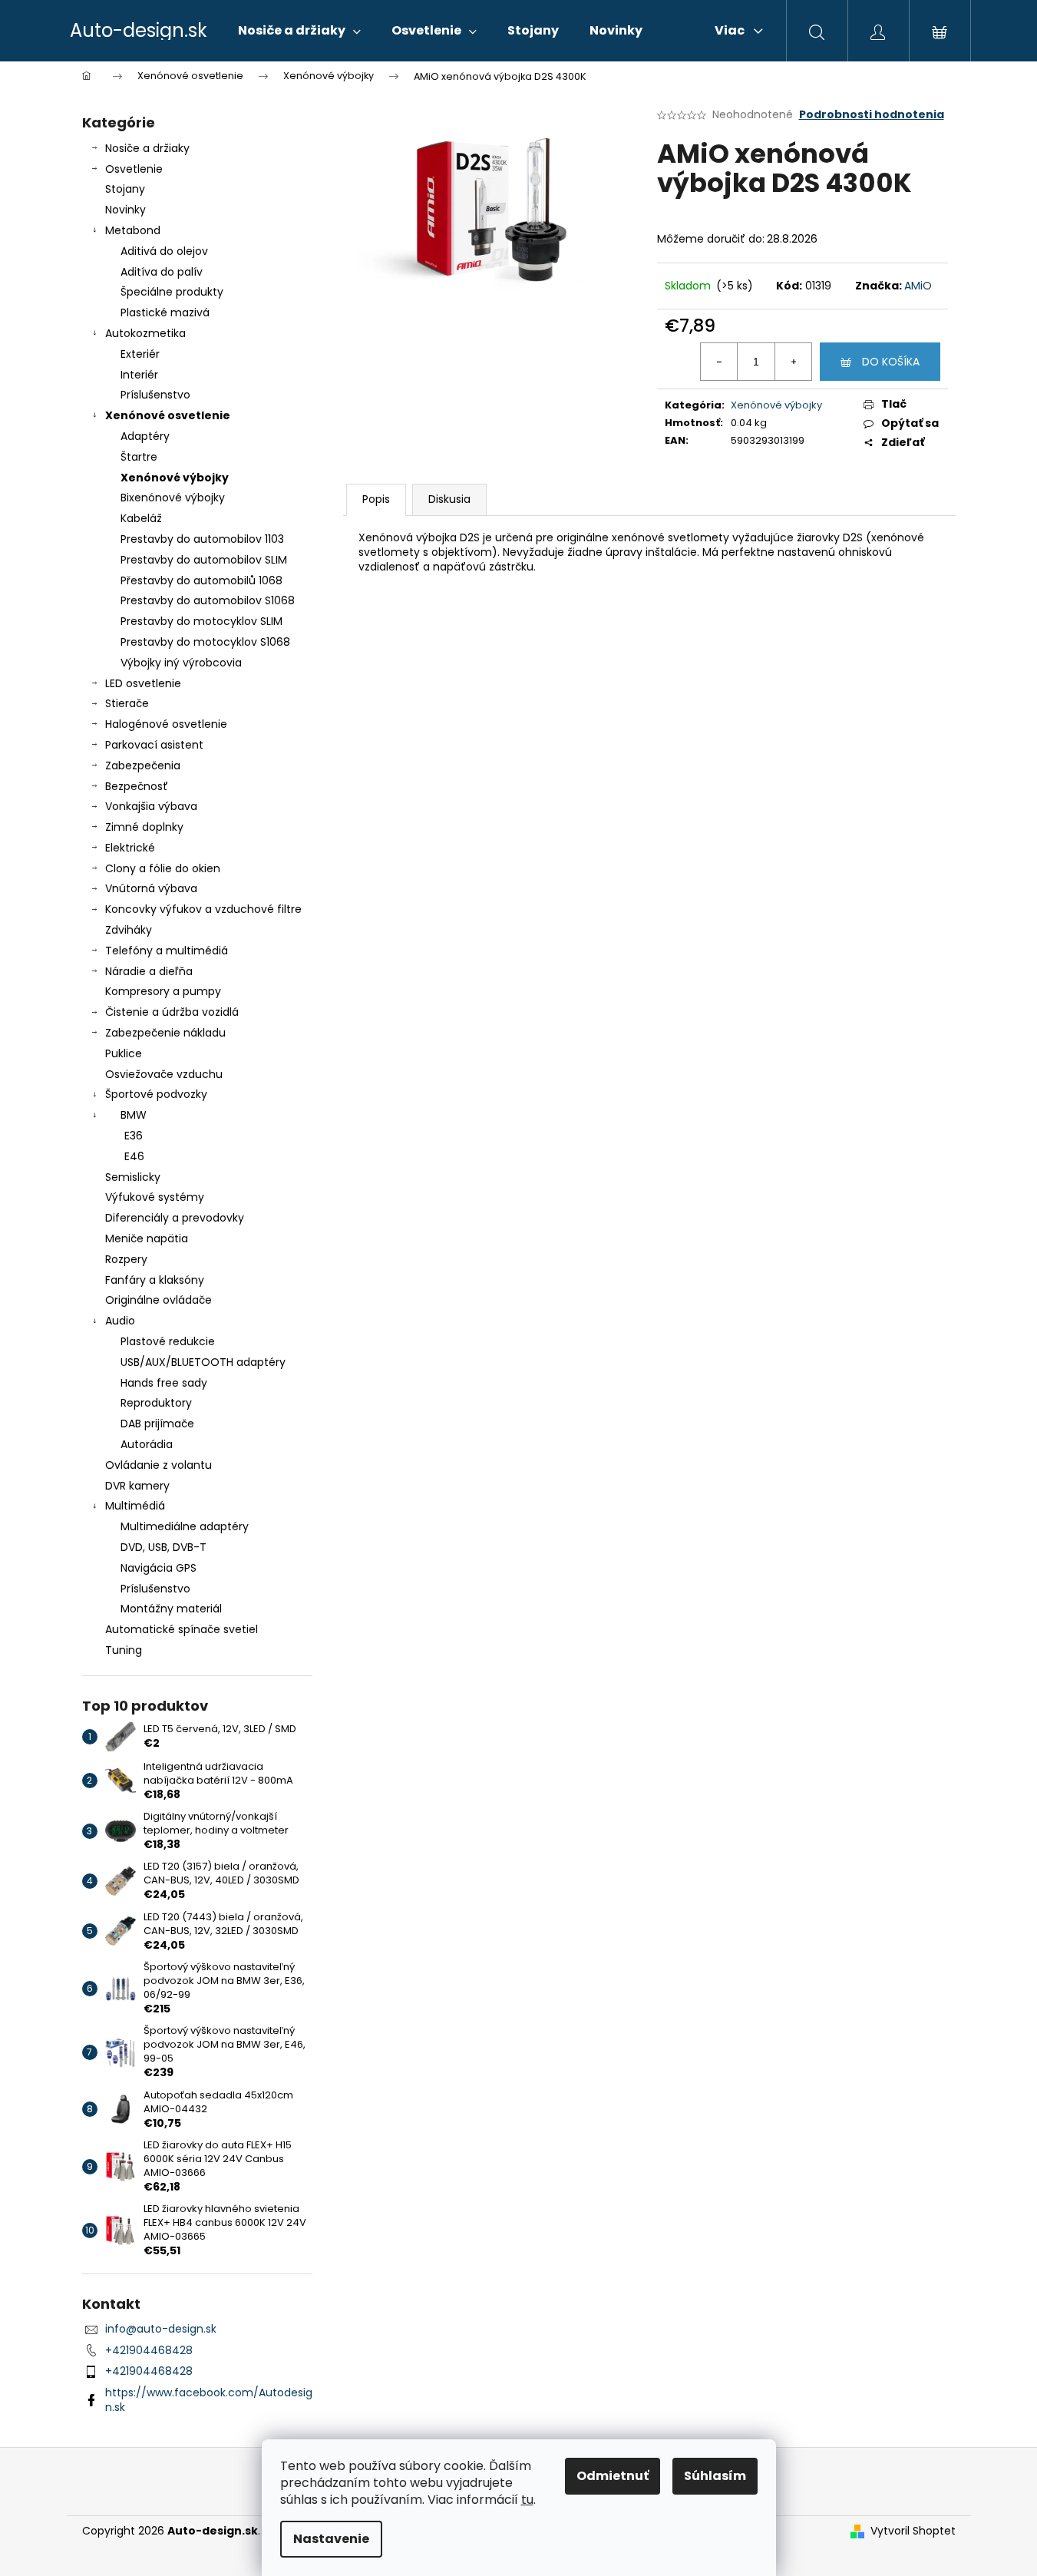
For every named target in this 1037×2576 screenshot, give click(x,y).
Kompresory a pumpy (163, 991)
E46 (134, 1156)
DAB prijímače (157, 1424)
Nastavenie (331, 2539)
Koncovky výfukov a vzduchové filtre (203, 909)
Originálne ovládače (159, 1300)
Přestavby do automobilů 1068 (201, 580)
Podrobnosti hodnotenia (872, 115)
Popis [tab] (376, 499)
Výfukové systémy (155, 1197)
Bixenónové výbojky (173, 498)
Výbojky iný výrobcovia (181, 663)
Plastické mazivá (165, 312)
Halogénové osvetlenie (166, 724)
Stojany (125, 189)
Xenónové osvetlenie (168, 415)
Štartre (139, 457)
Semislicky (133, 1177)
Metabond (133, 230)
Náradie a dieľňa (149, 971)
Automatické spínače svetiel (182, 1629)
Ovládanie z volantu (159, 1465)
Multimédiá (135, 1506)
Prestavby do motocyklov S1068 (205, 642)
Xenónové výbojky (175, 478)
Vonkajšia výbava (151, 806)
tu (527, 2500)
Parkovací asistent (154, 745)
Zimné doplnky (144, 827)
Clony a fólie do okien (163, 868)
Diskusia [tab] (449, 499)
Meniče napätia (147, 1238)
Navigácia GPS (159, 1568)
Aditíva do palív (162, 272)
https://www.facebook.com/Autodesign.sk (209, 2400)
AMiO (918, 286)
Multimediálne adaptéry (185, 1526)
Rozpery (126, 1259)
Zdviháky (129, 930)
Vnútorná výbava (151, 888)
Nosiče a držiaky (147, 148)
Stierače (127, 703)
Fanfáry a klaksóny (155, 1280)
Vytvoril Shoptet (913, 2531)
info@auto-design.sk (161, 2329)
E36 (134, 1136)
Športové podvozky (156, 1094)
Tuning (124, 1650)
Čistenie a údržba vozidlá (172, 1012)
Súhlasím (715, 2476)
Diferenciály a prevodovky (175, 1218)
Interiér (139, 375)
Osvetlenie (134, 169)
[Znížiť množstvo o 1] (719, 362)
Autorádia (147, 1444)
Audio (120, 1321)
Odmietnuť (613, 2476)
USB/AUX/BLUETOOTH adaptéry (203, 1362)
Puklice (124, 1053)
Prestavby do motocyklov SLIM (201, 621)
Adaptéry (145, 436)
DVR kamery (137, 1486)
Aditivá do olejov (164, 251)
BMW (134, 1115)
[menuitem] (299, 31)
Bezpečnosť (137, 786)
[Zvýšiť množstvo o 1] (793, 362)
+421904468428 (149, 2350)
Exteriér (140, 354)
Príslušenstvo (155, 395)
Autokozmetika (145, 333)
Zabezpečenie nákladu (165, 1033)
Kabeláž (141, 518)
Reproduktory (156, 1403)
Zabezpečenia (143, 766)
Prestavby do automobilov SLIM (204, 560)
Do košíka (891, 362)
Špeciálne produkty (172, 292)
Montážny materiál (171, 1609)
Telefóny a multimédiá (167, 951)
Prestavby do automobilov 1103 (202, 539)
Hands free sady (164, 1383)
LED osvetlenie (143, 683)
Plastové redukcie (168, 1341)
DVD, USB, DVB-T (163, 1547)
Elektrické (130, 848)
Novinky (125, 210)
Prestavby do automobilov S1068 (208, 600)
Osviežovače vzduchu (164, 1074)
